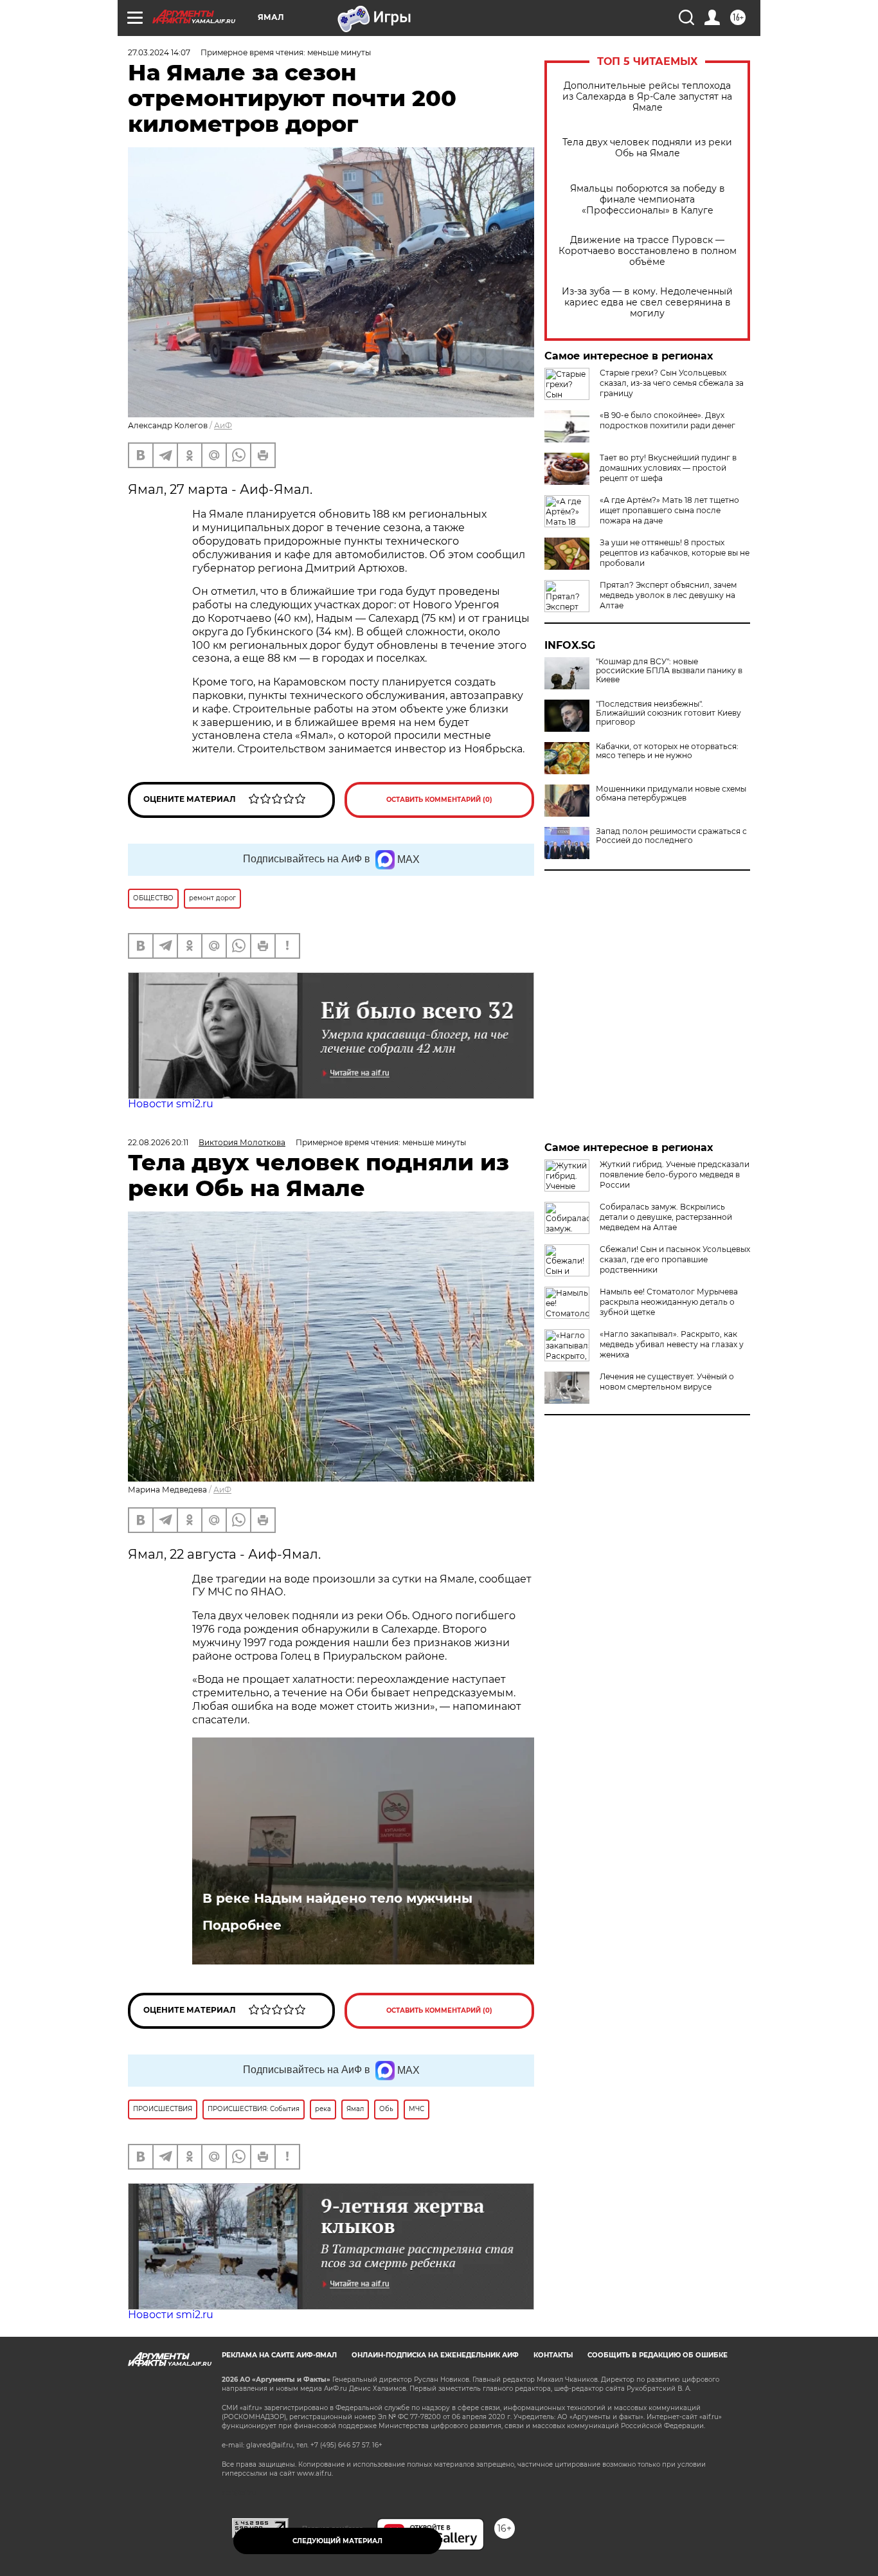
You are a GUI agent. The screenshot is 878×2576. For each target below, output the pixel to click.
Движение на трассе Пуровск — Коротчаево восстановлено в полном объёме (648, 251)
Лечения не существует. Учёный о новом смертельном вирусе (667, 1382)
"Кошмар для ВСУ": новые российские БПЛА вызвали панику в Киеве (669, 671)
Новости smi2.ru (171, 1104)
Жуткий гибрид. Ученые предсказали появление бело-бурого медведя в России (675, 1175)
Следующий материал (337, 2541)
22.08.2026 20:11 (158, 1142)
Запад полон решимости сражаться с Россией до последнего (671, 836)
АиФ (223, 425)
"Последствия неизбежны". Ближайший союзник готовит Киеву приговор (668, 713)
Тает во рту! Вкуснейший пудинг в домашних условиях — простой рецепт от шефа (668, 468)
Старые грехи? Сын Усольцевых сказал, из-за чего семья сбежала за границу (672, 383)
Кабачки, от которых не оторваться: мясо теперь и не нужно (667, 751)
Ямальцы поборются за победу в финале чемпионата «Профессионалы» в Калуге (648, 200)
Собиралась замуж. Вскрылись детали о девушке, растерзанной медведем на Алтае (666, 1217)
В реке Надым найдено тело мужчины (337, 1898)
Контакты (553, 2355)
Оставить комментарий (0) (439, 800)
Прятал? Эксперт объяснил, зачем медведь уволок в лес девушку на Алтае (668, 595)
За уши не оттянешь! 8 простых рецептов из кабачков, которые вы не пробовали (675, 553)
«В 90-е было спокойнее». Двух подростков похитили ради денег (667, 420)
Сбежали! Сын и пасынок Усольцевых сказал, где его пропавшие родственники (675, 1259)
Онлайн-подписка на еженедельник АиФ (435, 2355)
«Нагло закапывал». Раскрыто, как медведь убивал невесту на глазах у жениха (672, 1344)
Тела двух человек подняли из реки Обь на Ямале (647, 148)
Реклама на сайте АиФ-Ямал (279, 2355)
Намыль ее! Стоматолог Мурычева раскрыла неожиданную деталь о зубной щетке (669, 1302)
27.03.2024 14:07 (159, 52)
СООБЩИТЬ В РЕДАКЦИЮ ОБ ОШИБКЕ (658, 2355)
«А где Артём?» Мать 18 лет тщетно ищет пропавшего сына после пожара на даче (669, 510)
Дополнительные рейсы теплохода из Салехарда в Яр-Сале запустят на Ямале (647, 97)
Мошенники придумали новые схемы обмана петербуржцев (671, 794)
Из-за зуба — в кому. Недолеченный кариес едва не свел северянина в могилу (647, 303)
